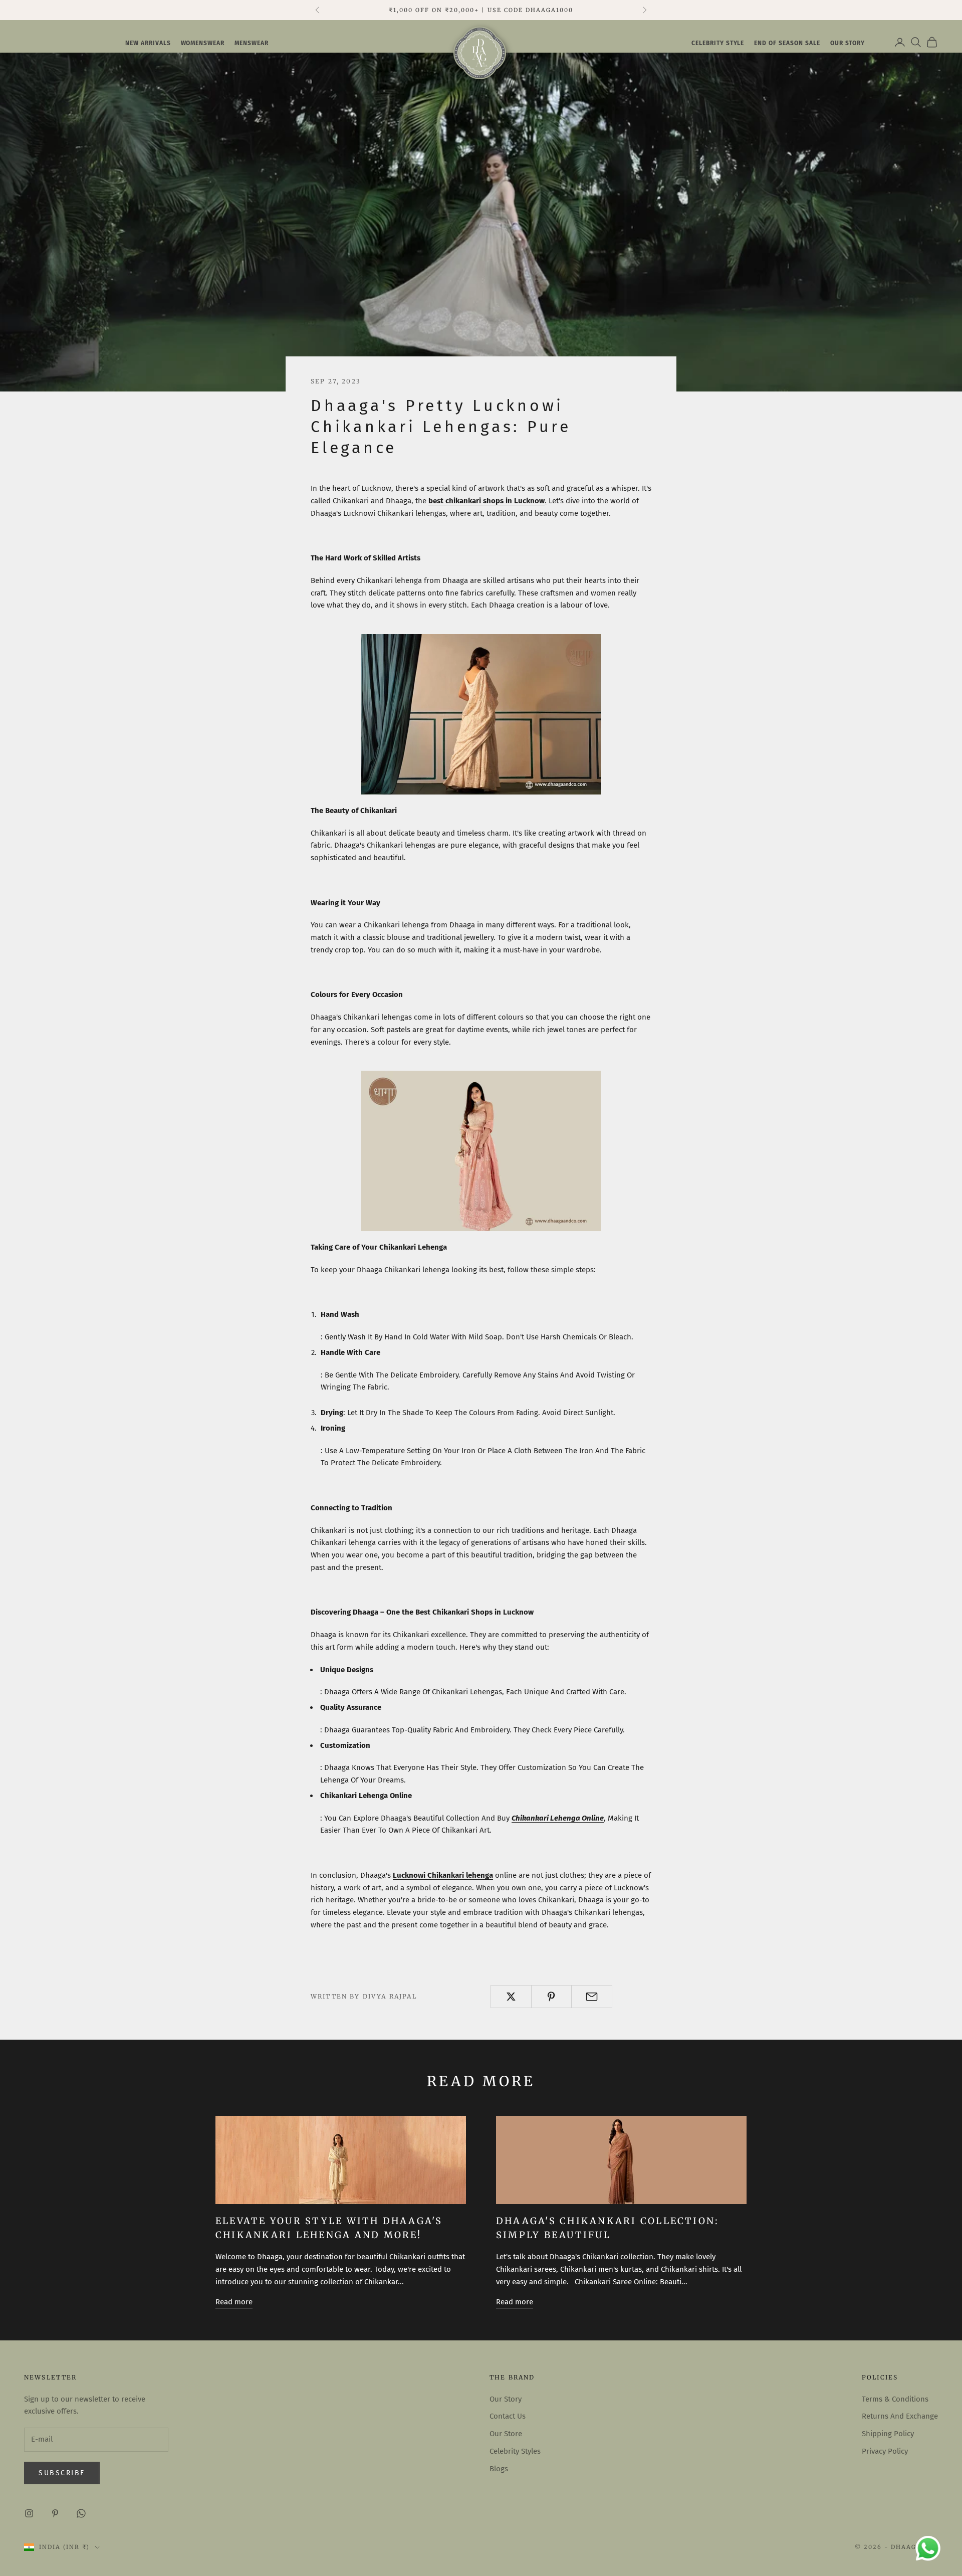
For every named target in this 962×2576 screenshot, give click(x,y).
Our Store (506, 2434)
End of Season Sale (787, 43)
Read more (234, 2302)
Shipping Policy (888, 2434)
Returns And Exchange (900, 2416)
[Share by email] (592, 1997)
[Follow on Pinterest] (55, 2513)
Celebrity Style (718, 43)
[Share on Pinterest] (552, 1997)
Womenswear (203, 43)
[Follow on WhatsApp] (81, 2513)
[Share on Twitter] (511, 1997)
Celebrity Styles (515, 2451)
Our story (848, 43)
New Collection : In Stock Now (481, 10)
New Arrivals (148, 43)
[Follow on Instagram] (29, 2513)
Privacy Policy (885, 2451)
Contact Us (508, 2416)
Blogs (499, 2469)
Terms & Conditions (895, 2399)
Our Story (506, 2399)
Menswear (252, 43)
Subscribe (62, 2473)
